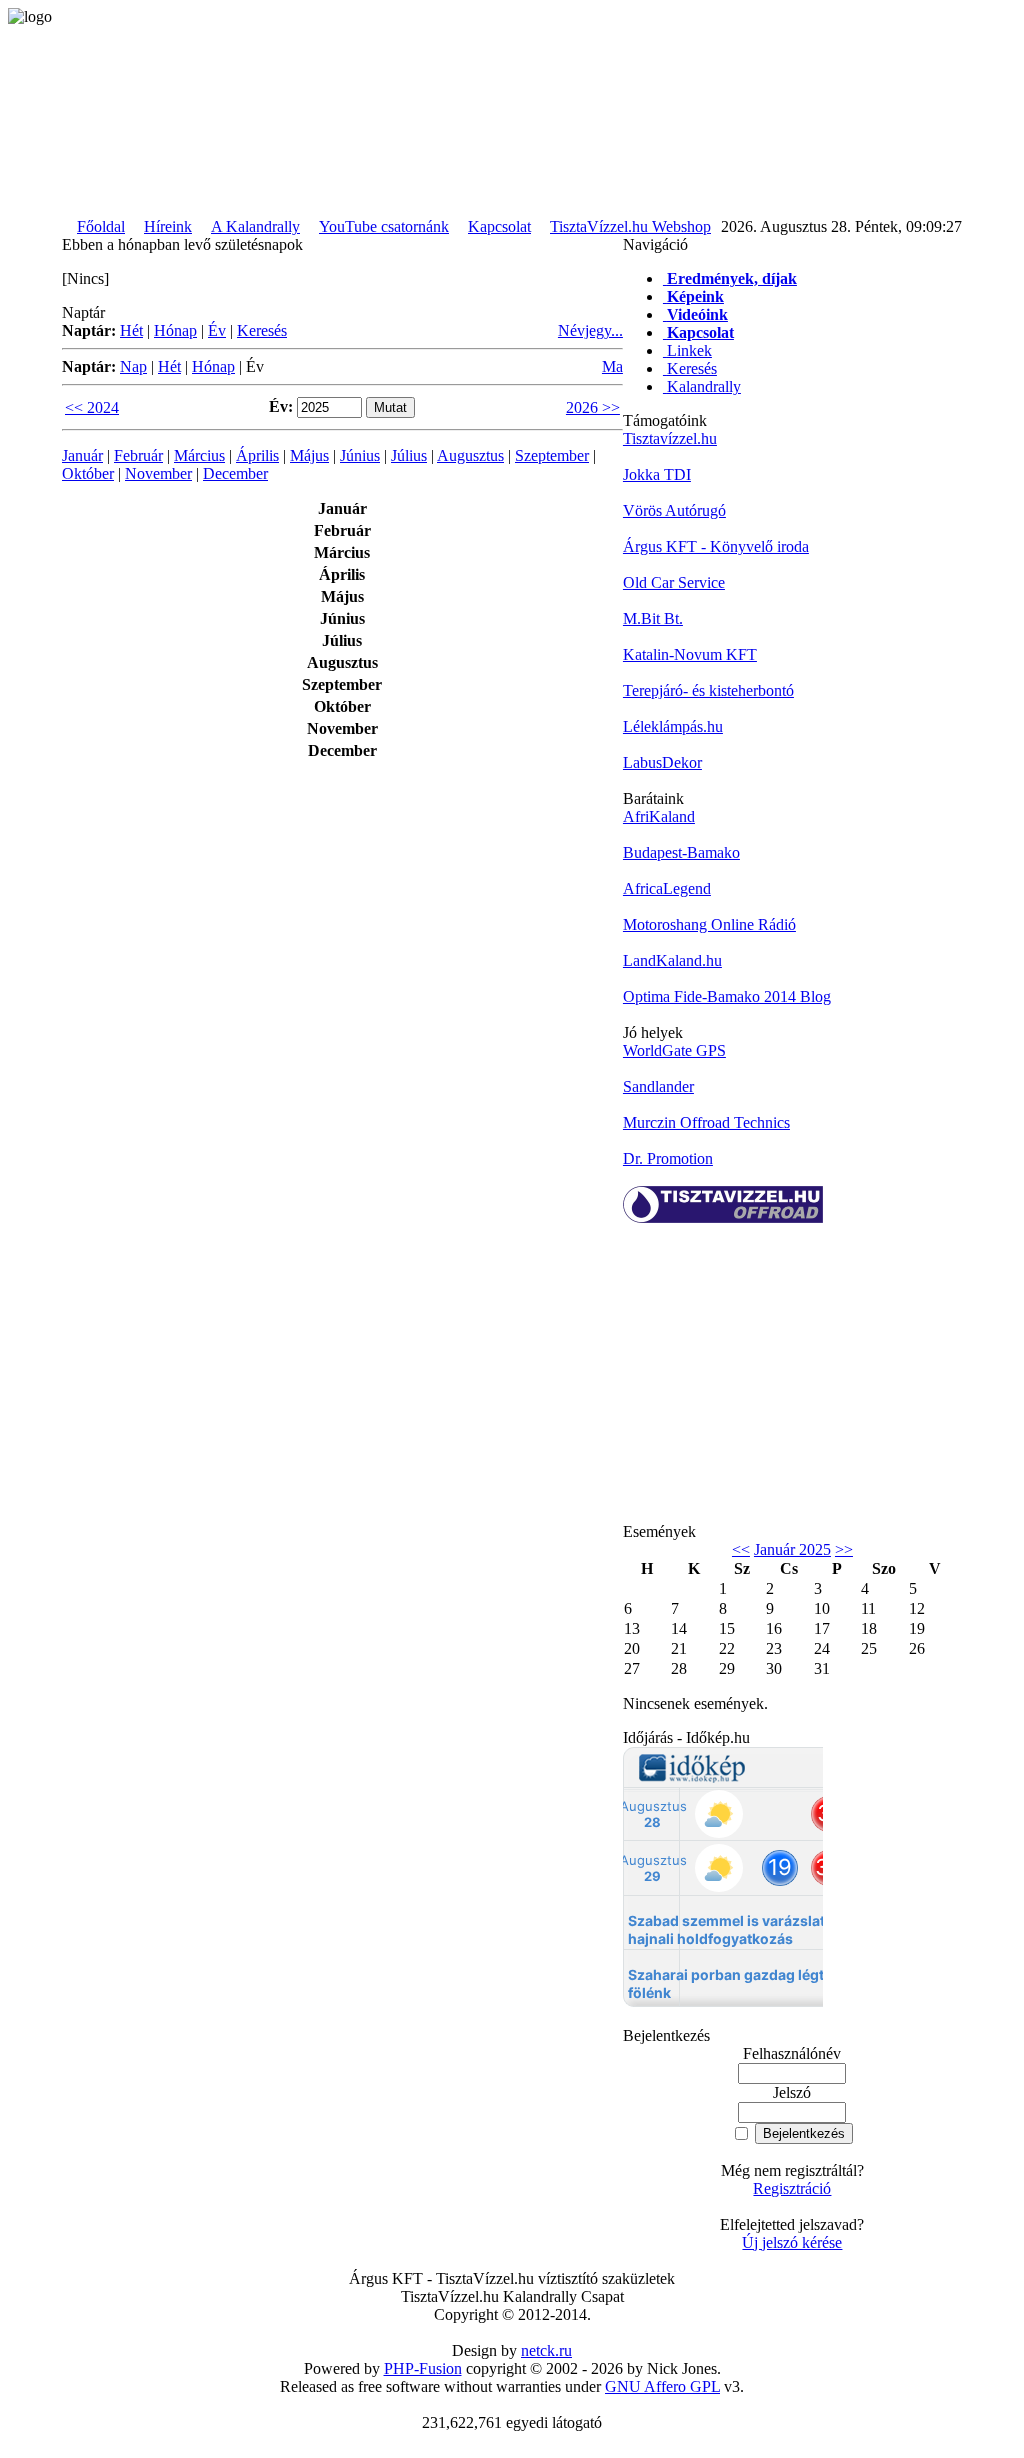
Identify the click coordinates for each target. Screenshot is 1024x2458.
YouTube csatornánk (384, 226)
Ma (612, 366)
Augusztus (470, 455)
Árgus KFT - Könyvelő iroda (716, 546)
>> (844, 1549)
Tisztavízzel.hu (670, 438)
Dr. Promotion (668, 1158)
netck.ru (546, 2350)
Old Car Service (674, 582)
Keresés (262, 330)
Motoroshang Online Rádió (709, 924)
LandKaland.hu (672, 960)
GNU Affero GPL (662, 2386)
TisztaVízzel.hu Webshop (630, 226)
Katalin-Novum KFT (690, 654)
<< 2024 (92, 407)
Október (88, 473)
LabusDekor (662, 762)
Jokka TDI (657, 474)
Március (199, 455)
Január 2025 (792, 1549)
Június (360, 455)
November (158, 473)
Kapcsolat (499, 226)
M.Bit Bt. (653, 618)
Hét (131, 330)
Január (82, 455)
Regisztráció (792, 2188)
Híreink (168, 226)
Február (138, 455)
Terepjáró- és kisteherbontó (708, 690)
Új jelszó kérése (792, 2242)
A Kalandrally (255, 226)
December (235, 473)
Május (309, 455)
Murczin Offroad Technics (706, 1122)
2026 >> (593, 407)
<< (741, 1549)
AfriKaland (659, 816)
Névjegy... (590, 330)
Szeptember (552, 455)
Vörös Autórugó (674, 510)
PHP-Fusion (423, 2368)
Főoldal (101, 226)
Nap (133, 366)
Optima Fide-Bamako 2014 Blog (727, 996)
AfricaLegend (667, 888)
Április (257, 455)
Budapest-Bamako (681, 852)
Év (217, 330)
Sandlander (658, 1086)
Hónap (175, 330)
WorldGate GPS (674, 1050)
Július (409, 455)
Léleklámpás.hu (673, 726)
